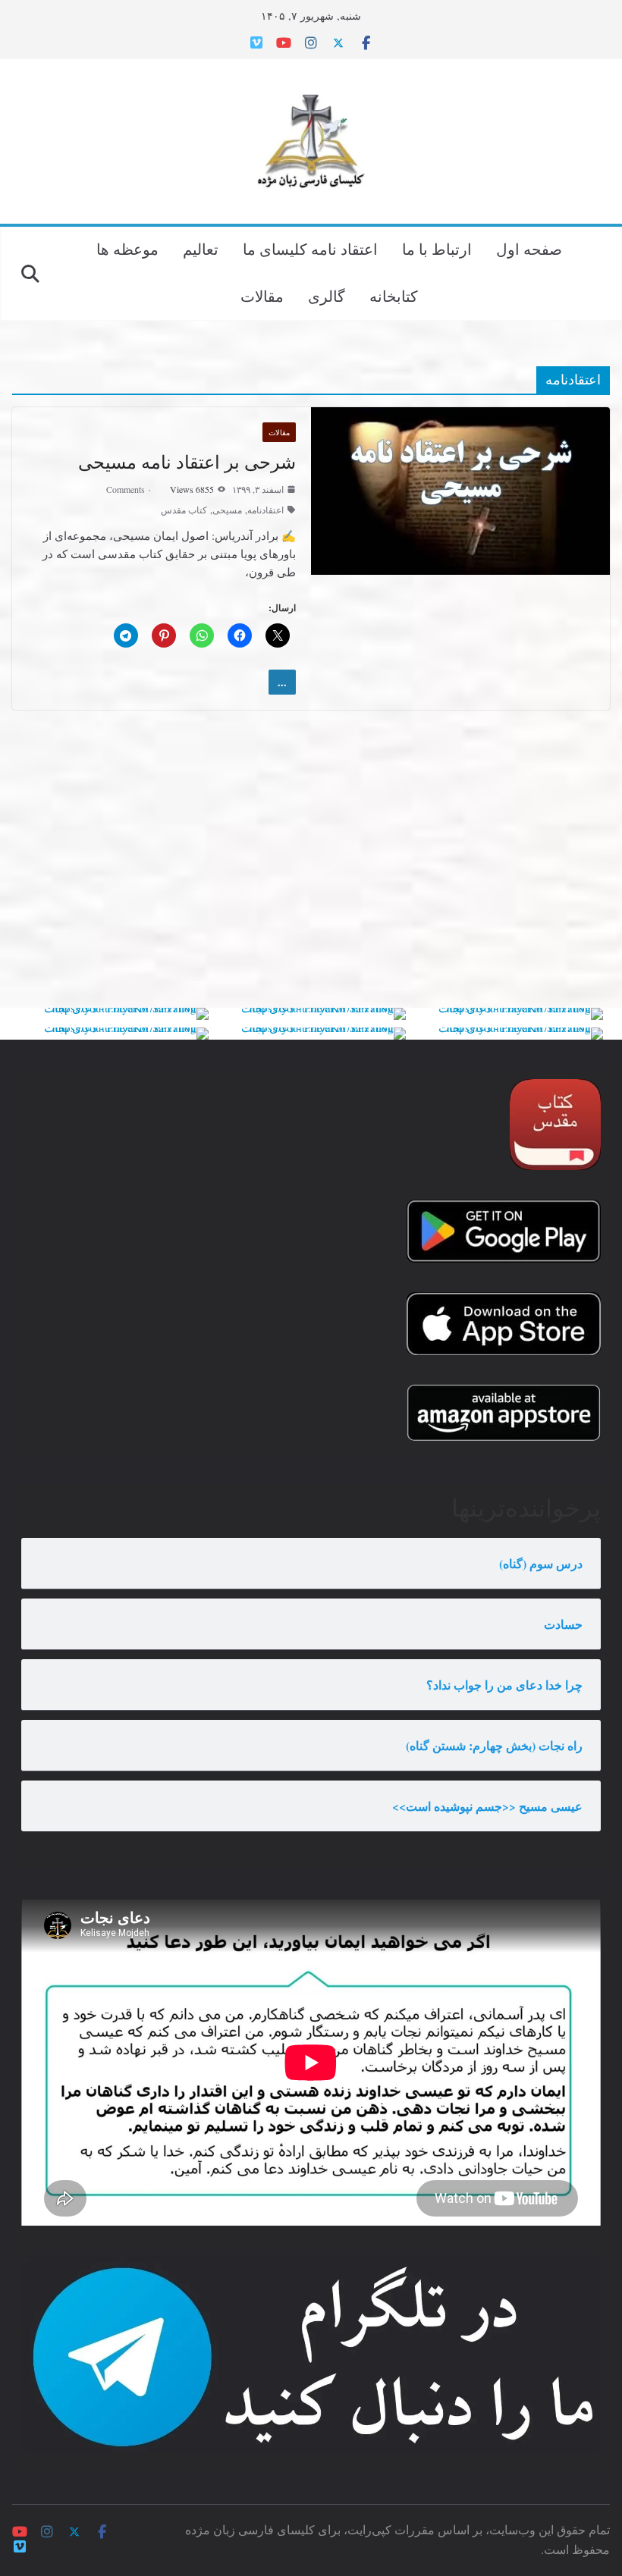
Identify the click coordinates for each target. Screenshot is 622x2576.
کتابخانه (394, 296)
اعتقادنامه (265, 510)
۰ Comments (129, 489)
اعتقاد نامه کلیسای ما (310, 249)
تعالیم (201, 249)
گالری (327, 296)
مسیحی (227, 510)
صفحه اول (529, 249)
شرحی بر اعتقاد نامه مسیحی (187, 462)
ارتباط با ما (437, 249)
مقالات (262, 296)
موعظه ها (127, 249)
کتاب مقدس (184, 510)
